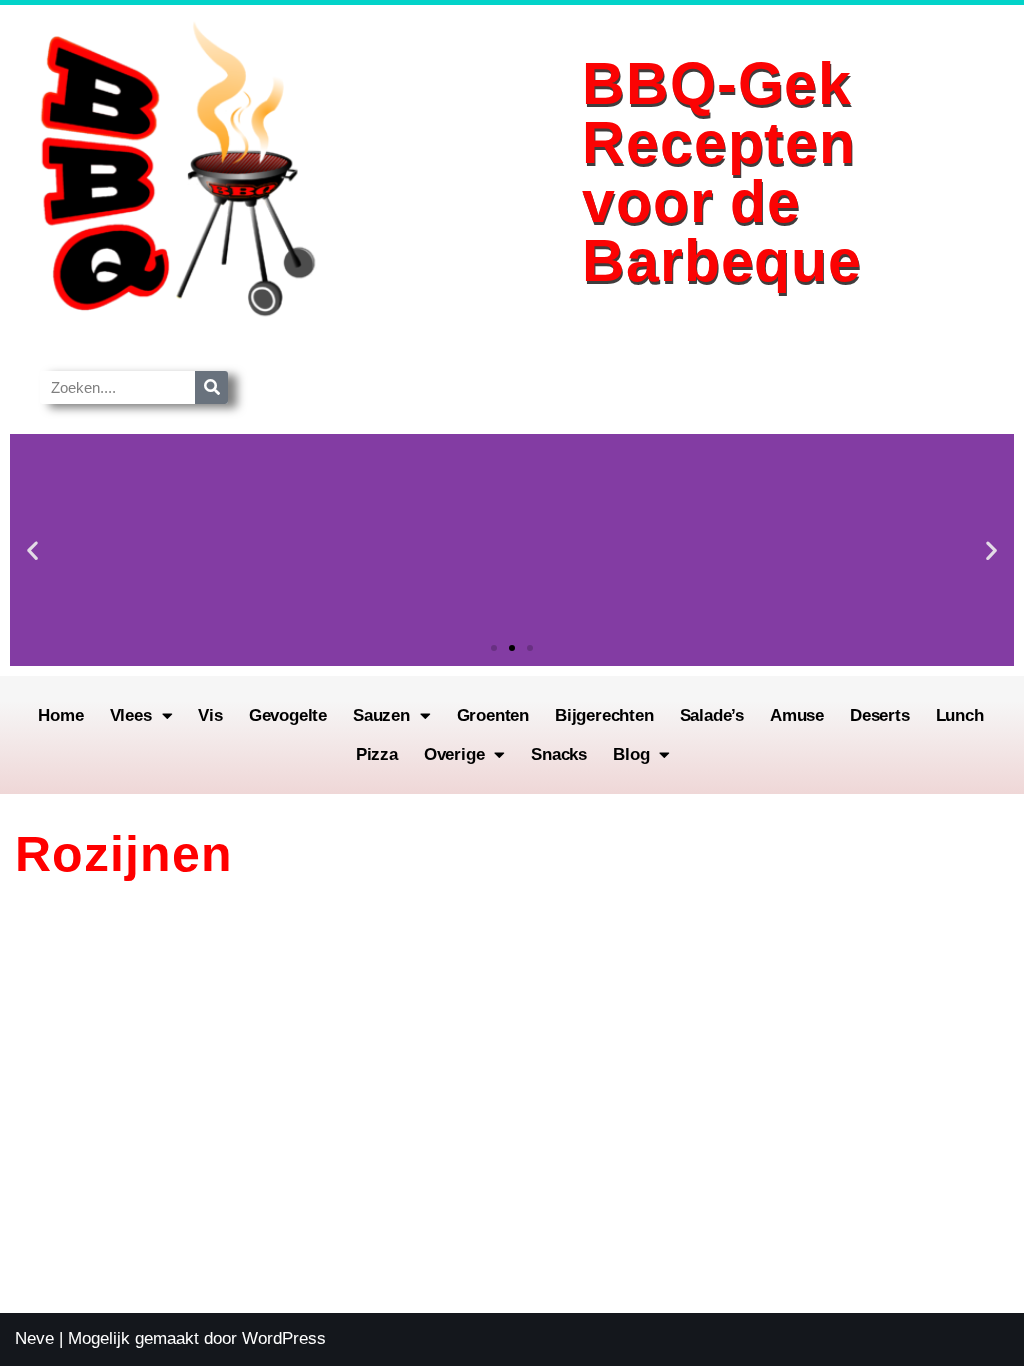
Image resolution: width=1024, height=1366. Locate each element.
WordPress (284, 1338)
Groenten (493, 715)
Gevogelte (288, 715)
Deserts (880, 715)
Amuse (797, 715)
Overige (454, 754)
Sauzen (381, 715)
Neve (34, 1338)
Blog (631, 754)
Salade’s (712, 715)
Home (60, 715)
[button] (32, 550)
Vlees (131, 715)
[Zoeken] (211, 387)
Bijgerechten (604, 715)
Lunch (960, 715)
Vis (210, 715)
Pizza (377, 754)
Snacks (559, 754)
